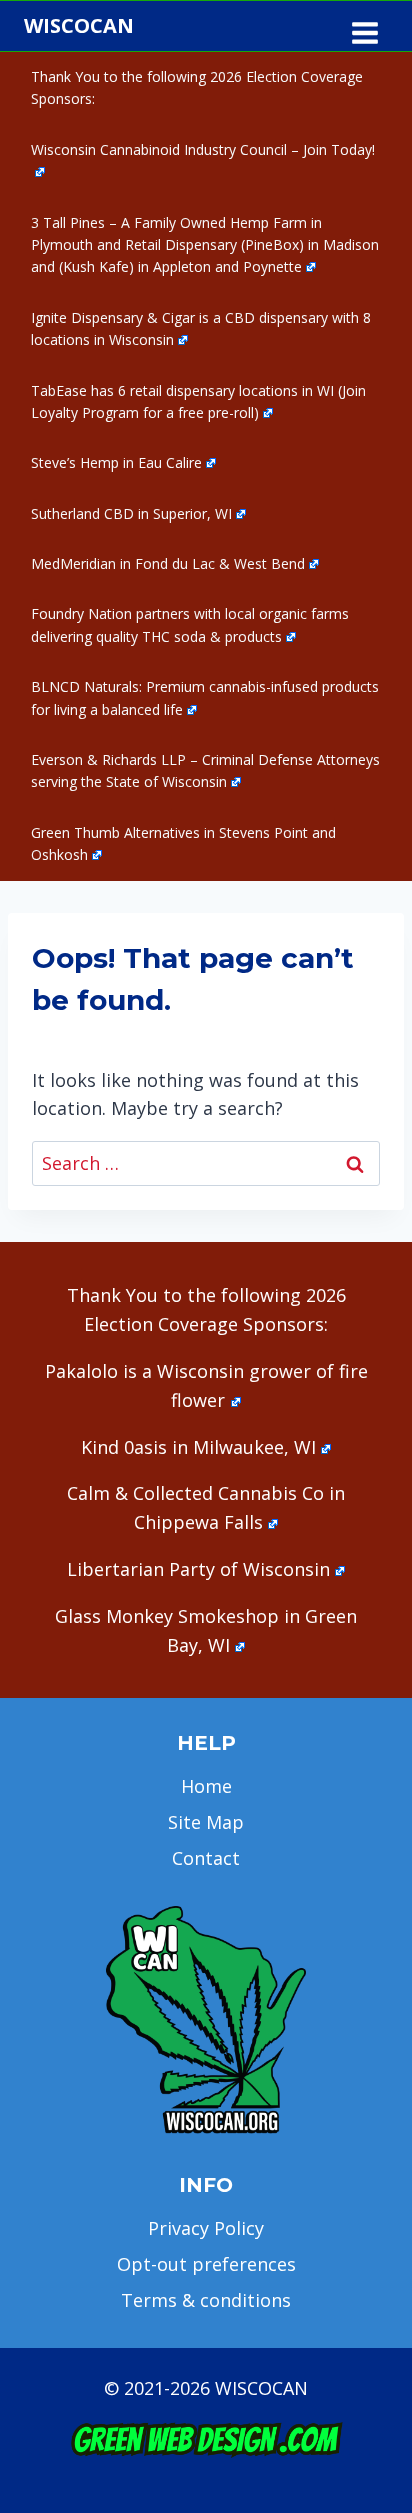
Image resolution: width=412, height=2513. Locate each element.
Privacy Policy (206, 2228)
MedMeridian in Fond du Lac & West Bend (168, 563)
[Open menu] (364, 26)
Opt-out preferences (206, 2264)
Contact (206, 1858)
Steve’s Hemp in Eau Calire (116, 462)
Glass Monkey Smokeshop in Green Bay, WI (206, 1630)
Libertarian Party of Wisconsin (198, 1569)
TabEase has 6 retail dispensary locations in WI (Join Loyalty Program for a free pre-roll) (198, 401)
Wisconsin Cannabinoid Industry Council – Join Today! (203, 149)
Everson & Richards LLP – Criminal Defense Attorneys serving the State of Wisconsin (205, 770)
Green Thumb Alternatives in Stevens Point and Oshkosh (183, 843)
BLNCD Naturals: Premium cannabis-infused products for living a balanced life (205, 697)
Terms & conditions (206, 2300)
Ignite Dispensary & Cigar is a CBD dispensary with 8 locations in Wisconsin (201, 328)
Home (206, 1786)
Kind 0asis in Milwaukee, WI (198, 1447)
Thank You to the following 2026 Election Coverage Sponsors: (197, 87)
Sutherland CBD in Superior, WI (131, 513)
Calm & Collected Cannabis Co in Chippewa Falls (206, 1507)
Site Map (206, 1822)
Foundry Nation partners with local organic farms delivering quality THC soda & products (190, 624)
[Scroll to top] (362, 2183)
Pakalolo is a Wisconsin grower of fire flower (206, 1385)
